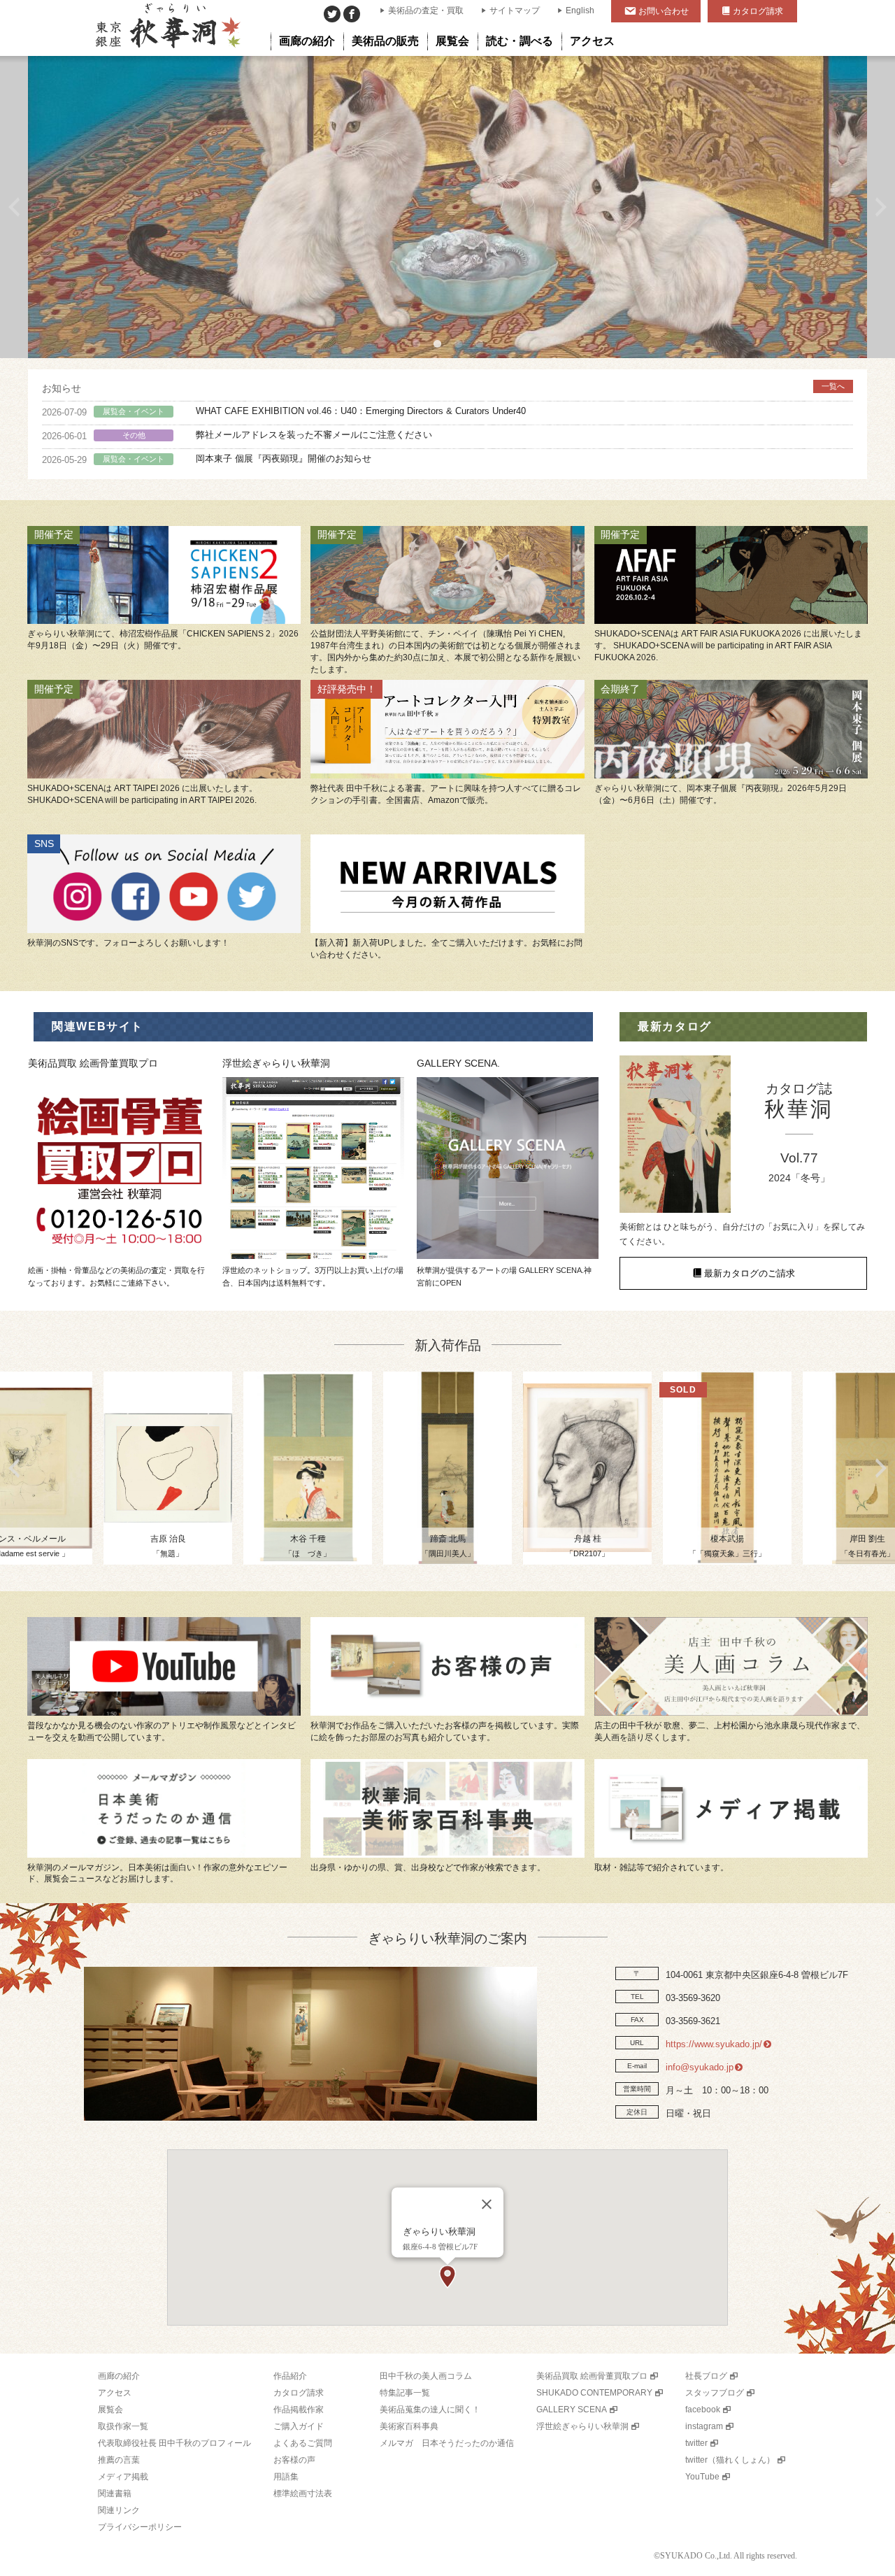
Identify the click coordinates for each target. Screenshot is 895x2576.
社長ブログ (706, 2376)
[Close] (487, 2204)
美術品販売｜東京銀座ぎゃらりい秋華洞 (167, 28)
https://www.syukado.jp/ (714, 2044)
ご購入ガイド (299, 2426)
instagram (704, 2426)
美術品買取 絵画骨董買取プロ (592, 2376)
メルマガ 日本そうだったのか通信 (447, 2443)
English (580, 10)
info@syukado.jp (700, 2067)
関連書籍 (115, 2493)
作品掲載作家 (299, 2410)
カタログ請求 (758, 11)
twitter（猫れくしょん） (730, 2460)
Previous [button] (14, 207)
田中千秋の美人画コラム (426, 2376)
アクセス (115, 2393)
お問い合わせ (664, 11)
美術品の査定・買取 (426, 10)
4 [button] (479, 344)
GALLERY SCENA (572, 2410)
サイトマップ (515, 10)
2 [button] (437, 344)
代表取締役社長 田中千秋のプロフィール (174, 2443)
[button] (447, 2277)
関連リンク (119, 2510)
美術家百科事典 (409, 2426)
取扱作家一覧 (123, 2426)
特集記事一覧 (405, 2393)
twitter (696, 2443)
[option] (447, 207)
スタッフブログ (715, 2393)
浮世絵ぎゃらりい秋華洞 (582, 2426)
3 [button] (458, 344)
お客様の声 (294, 2460)
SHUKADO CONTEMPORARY (594, 2393)
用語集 (286, 2477)
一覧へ (833, 386)
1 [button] (416, 344)
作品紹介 (290, 2376)
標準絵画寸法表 (303, 2493)
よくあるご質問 (303, 2443)
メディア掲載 (123, 2477)
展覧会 (110, 2410)
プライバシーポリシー (140, 2527)
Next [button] (881, 207)
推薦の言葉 (119, 2460)
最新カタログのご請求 (750, 1273)
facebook (703, 2410)
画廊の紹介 (119, 2376)
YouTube (702, 2477)
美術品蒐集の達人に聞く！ (430, 2410)
